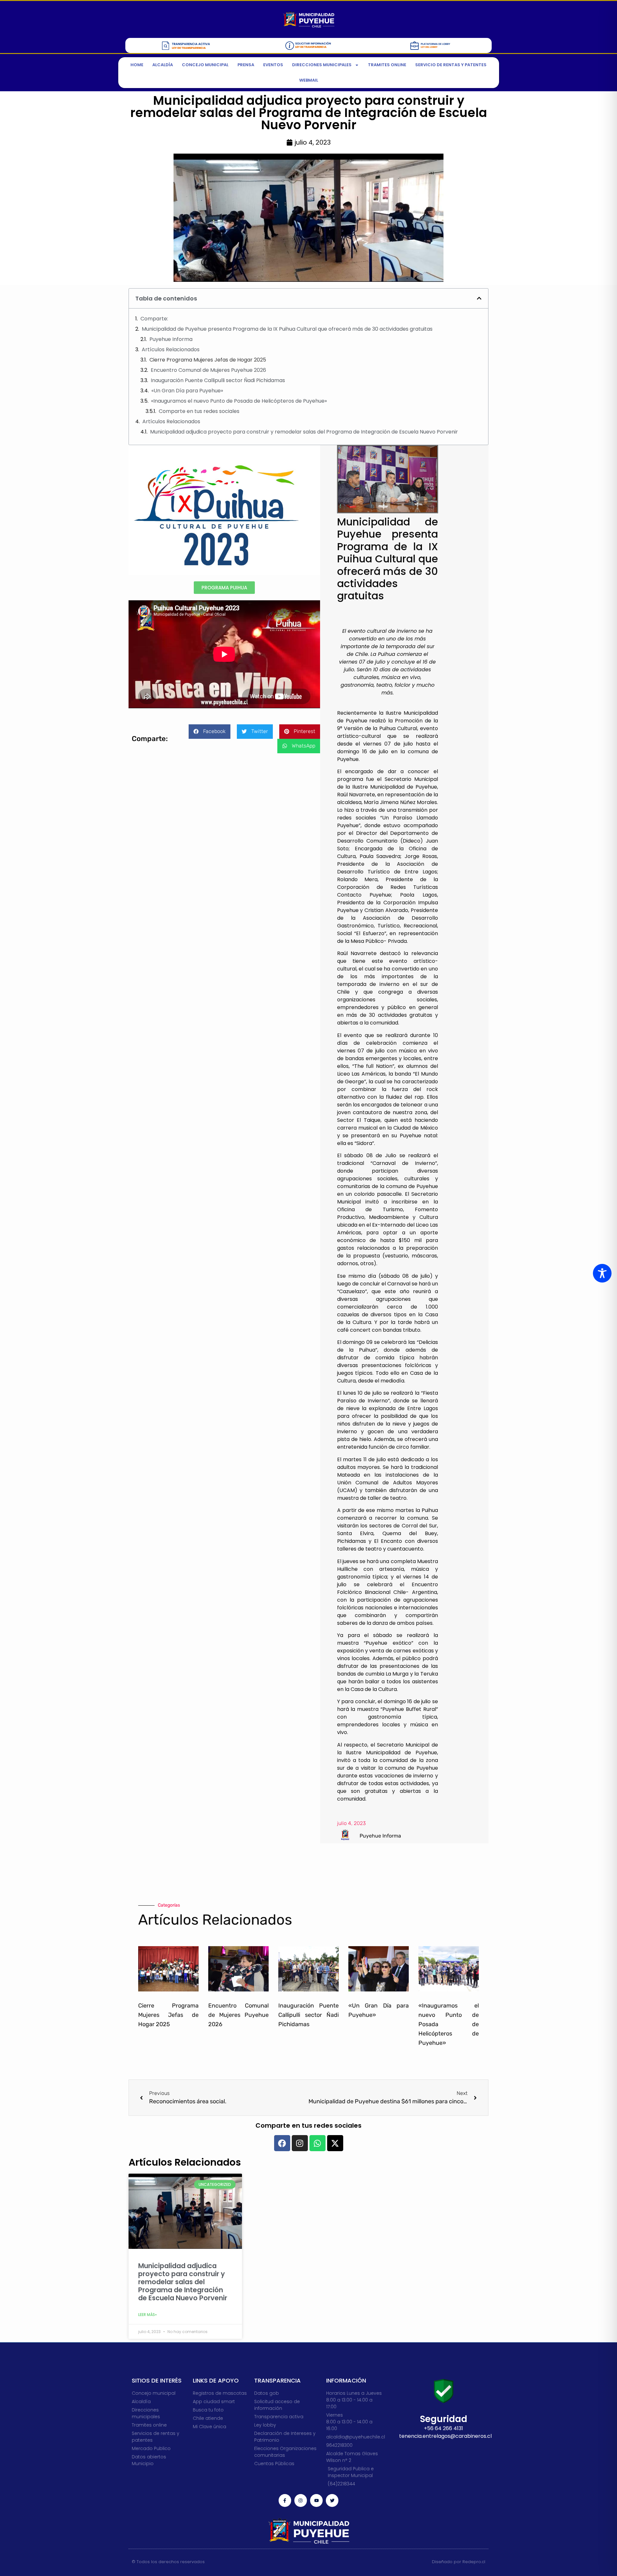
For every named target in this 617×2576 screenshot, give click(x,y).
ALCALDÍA (163, 65)
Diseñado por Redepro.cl (459, 2562)
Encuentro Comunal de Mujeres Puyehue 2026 (208, 370)
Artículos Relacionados (171, 349)
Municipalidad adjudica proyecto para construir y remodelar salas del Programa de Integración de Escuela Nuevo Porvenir (304, 432)
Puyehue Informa (171, 339)
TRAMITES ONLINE (387, 65)
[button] (479, 298)
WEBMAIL (309, 80)
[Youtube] (316, 2500)
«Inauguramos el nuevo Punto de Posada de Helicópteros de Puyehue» (239, 401)
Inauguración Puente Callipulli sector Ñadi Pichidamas (218, 380)
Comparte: (154, 319)
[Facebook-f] (285, 2500)
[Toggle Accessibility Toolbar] (602, 1273)
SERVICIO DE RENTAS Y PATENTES (451, 65)
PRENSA (246, 65)
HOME (137, 65)
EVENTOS (273, 65)
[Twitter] (332, 2500)
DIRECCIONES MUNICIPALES (322, 65)
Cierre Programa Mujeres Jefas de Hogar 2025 (208, 360)
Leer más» (148, 2315)
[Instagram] (301, 2500)
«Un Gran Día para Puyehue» (187, 391)
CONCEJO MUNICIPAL (205, 65)
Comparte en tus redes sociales (199, 411)
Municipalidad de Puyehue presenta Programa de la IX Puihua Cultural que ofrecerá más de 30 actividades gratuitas (287, 329)
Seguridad (444, 2419)
